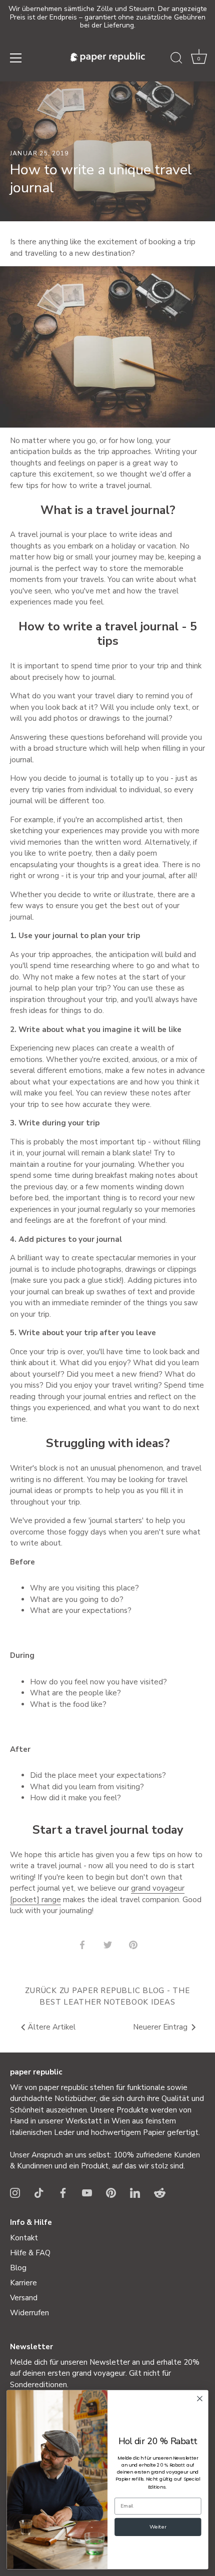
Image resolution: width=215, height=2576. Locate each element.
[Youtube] (87, 2192)
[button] (199, 59)
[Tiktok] (39, 2192)
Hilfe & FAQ (30, 2253)
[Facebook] (63, 2192)
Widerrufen (29, 2313)
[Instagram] (15, 2192)
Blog (18, 2268)
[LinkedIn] (135, 2192)
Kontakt (24, 2238)
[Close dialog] (200, 2399)
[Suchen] (176, 59)
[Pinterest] (111, 2192)
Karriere (23, 2283)
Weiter (158, 2527)
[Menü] (16, 58)
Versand (24, 2298)
